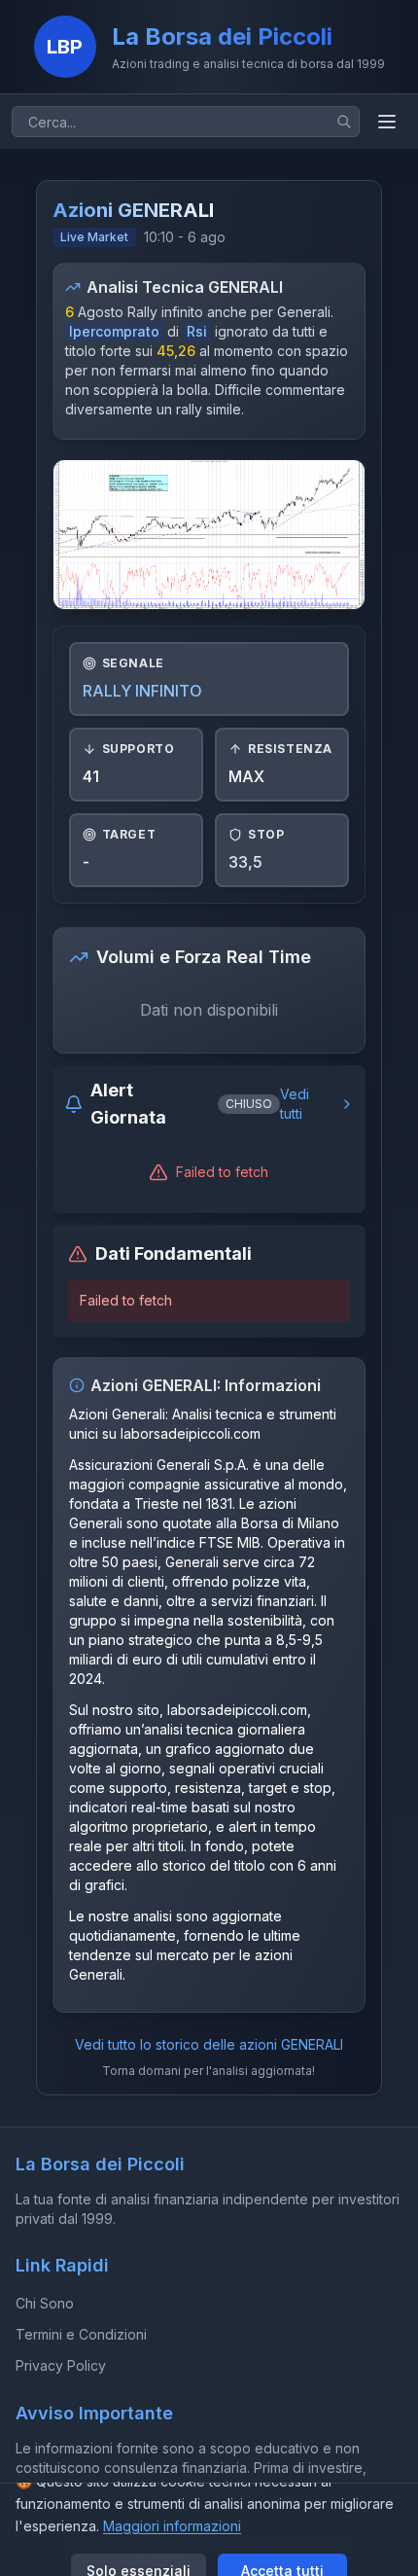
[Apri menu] (387, 122)
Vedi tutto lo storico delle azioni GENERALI (209, 2044)
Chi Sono (45, 2303)
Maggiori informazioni (172, 2526)
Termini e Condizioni (81, 2334)
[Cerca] (344, 122)
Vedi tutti (295, 1104)
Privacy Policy (61, 2365)
